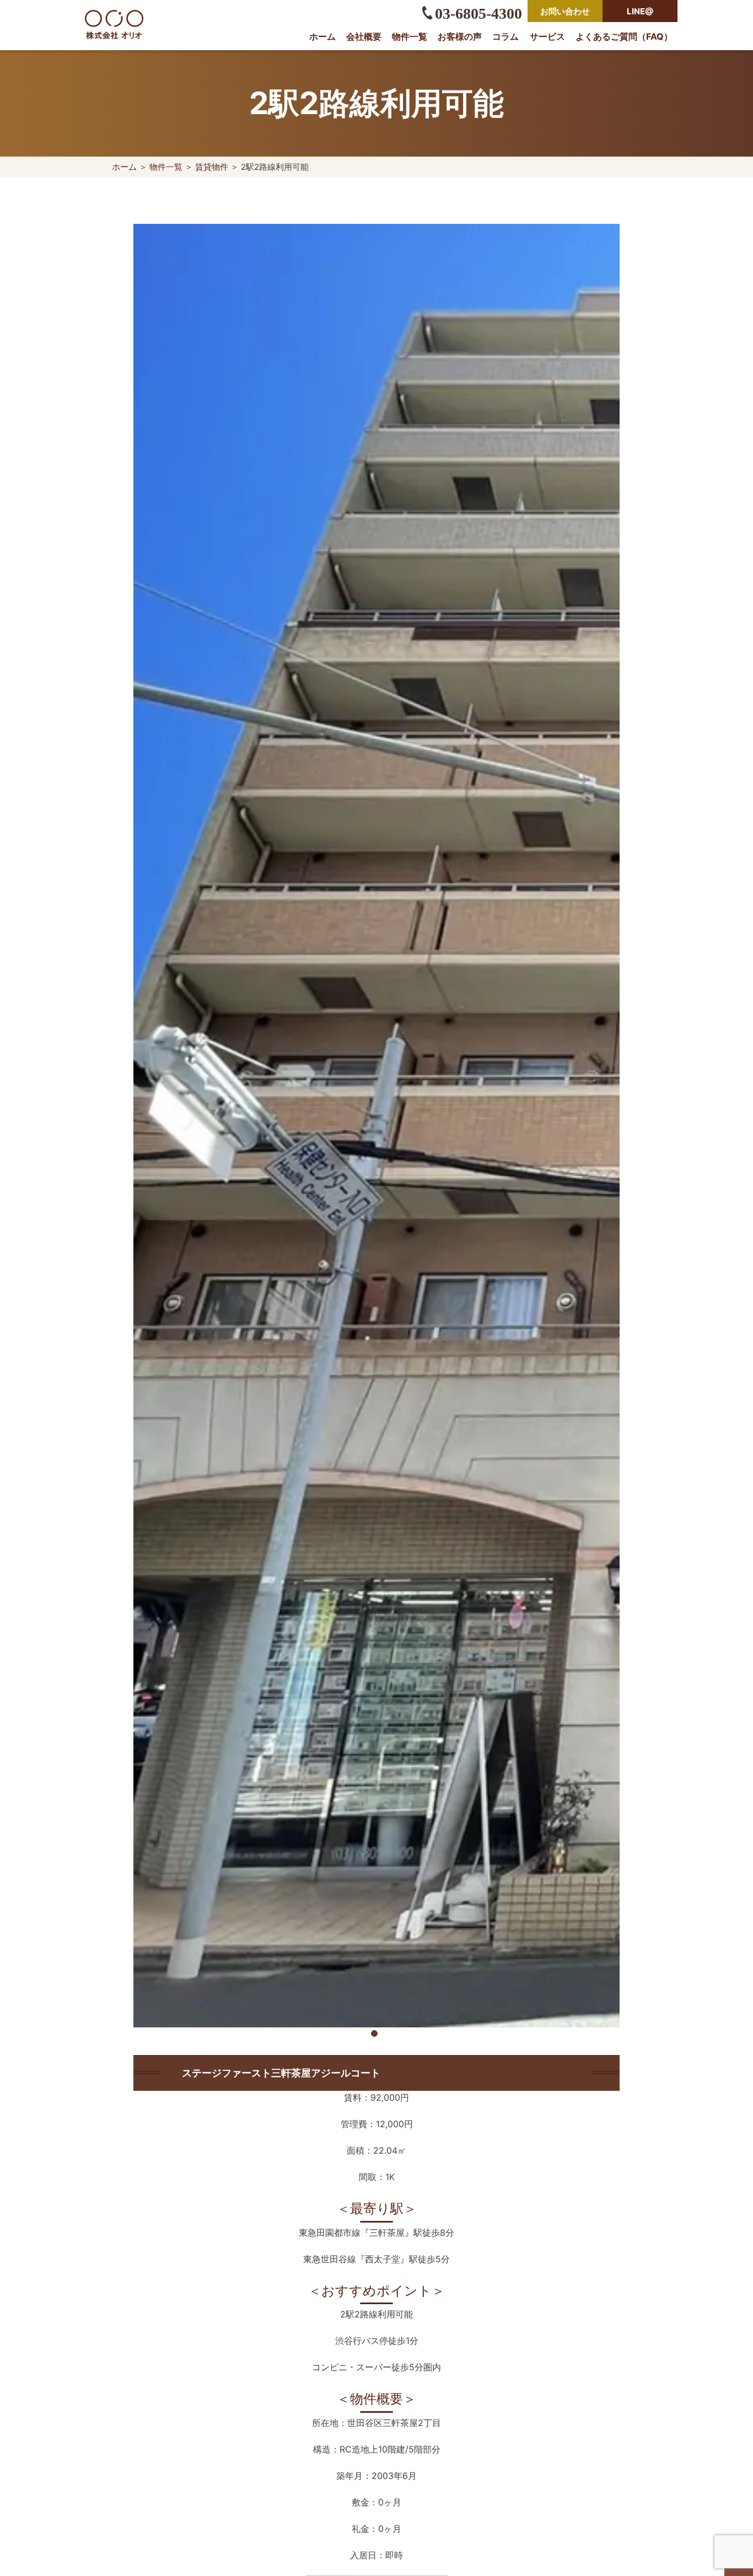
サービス (547, 36)
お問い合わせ (565, 11)
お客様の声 (460, 36)
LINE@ (640, 11)
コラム (505, 36)
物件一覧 (410, 36)
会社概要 (364, 36)
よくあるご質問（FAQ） (624, 36)
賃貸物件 (212, 167)
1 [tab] (376, 2036)
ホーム (322, 36)
